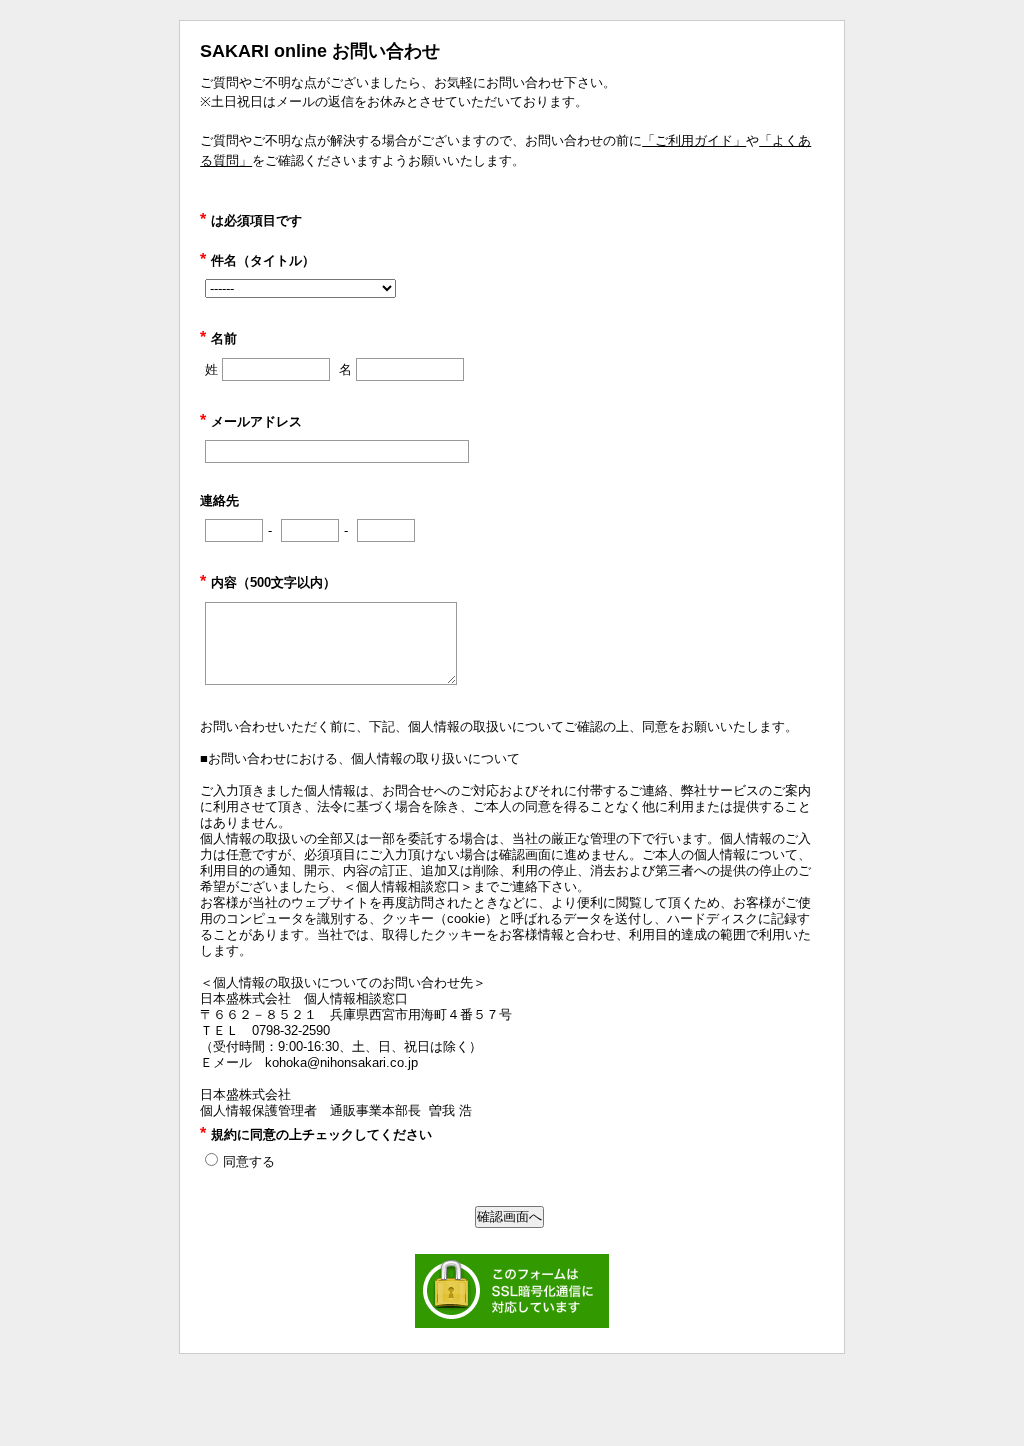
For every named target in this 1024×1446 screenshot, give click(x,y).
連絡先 (219, 500)
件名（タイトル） (257, 260)
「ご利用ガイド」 (694, 140)
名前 (218, 338)
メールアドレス (251, 421)
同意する (249, 1161)
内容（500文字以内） (268, 582)
